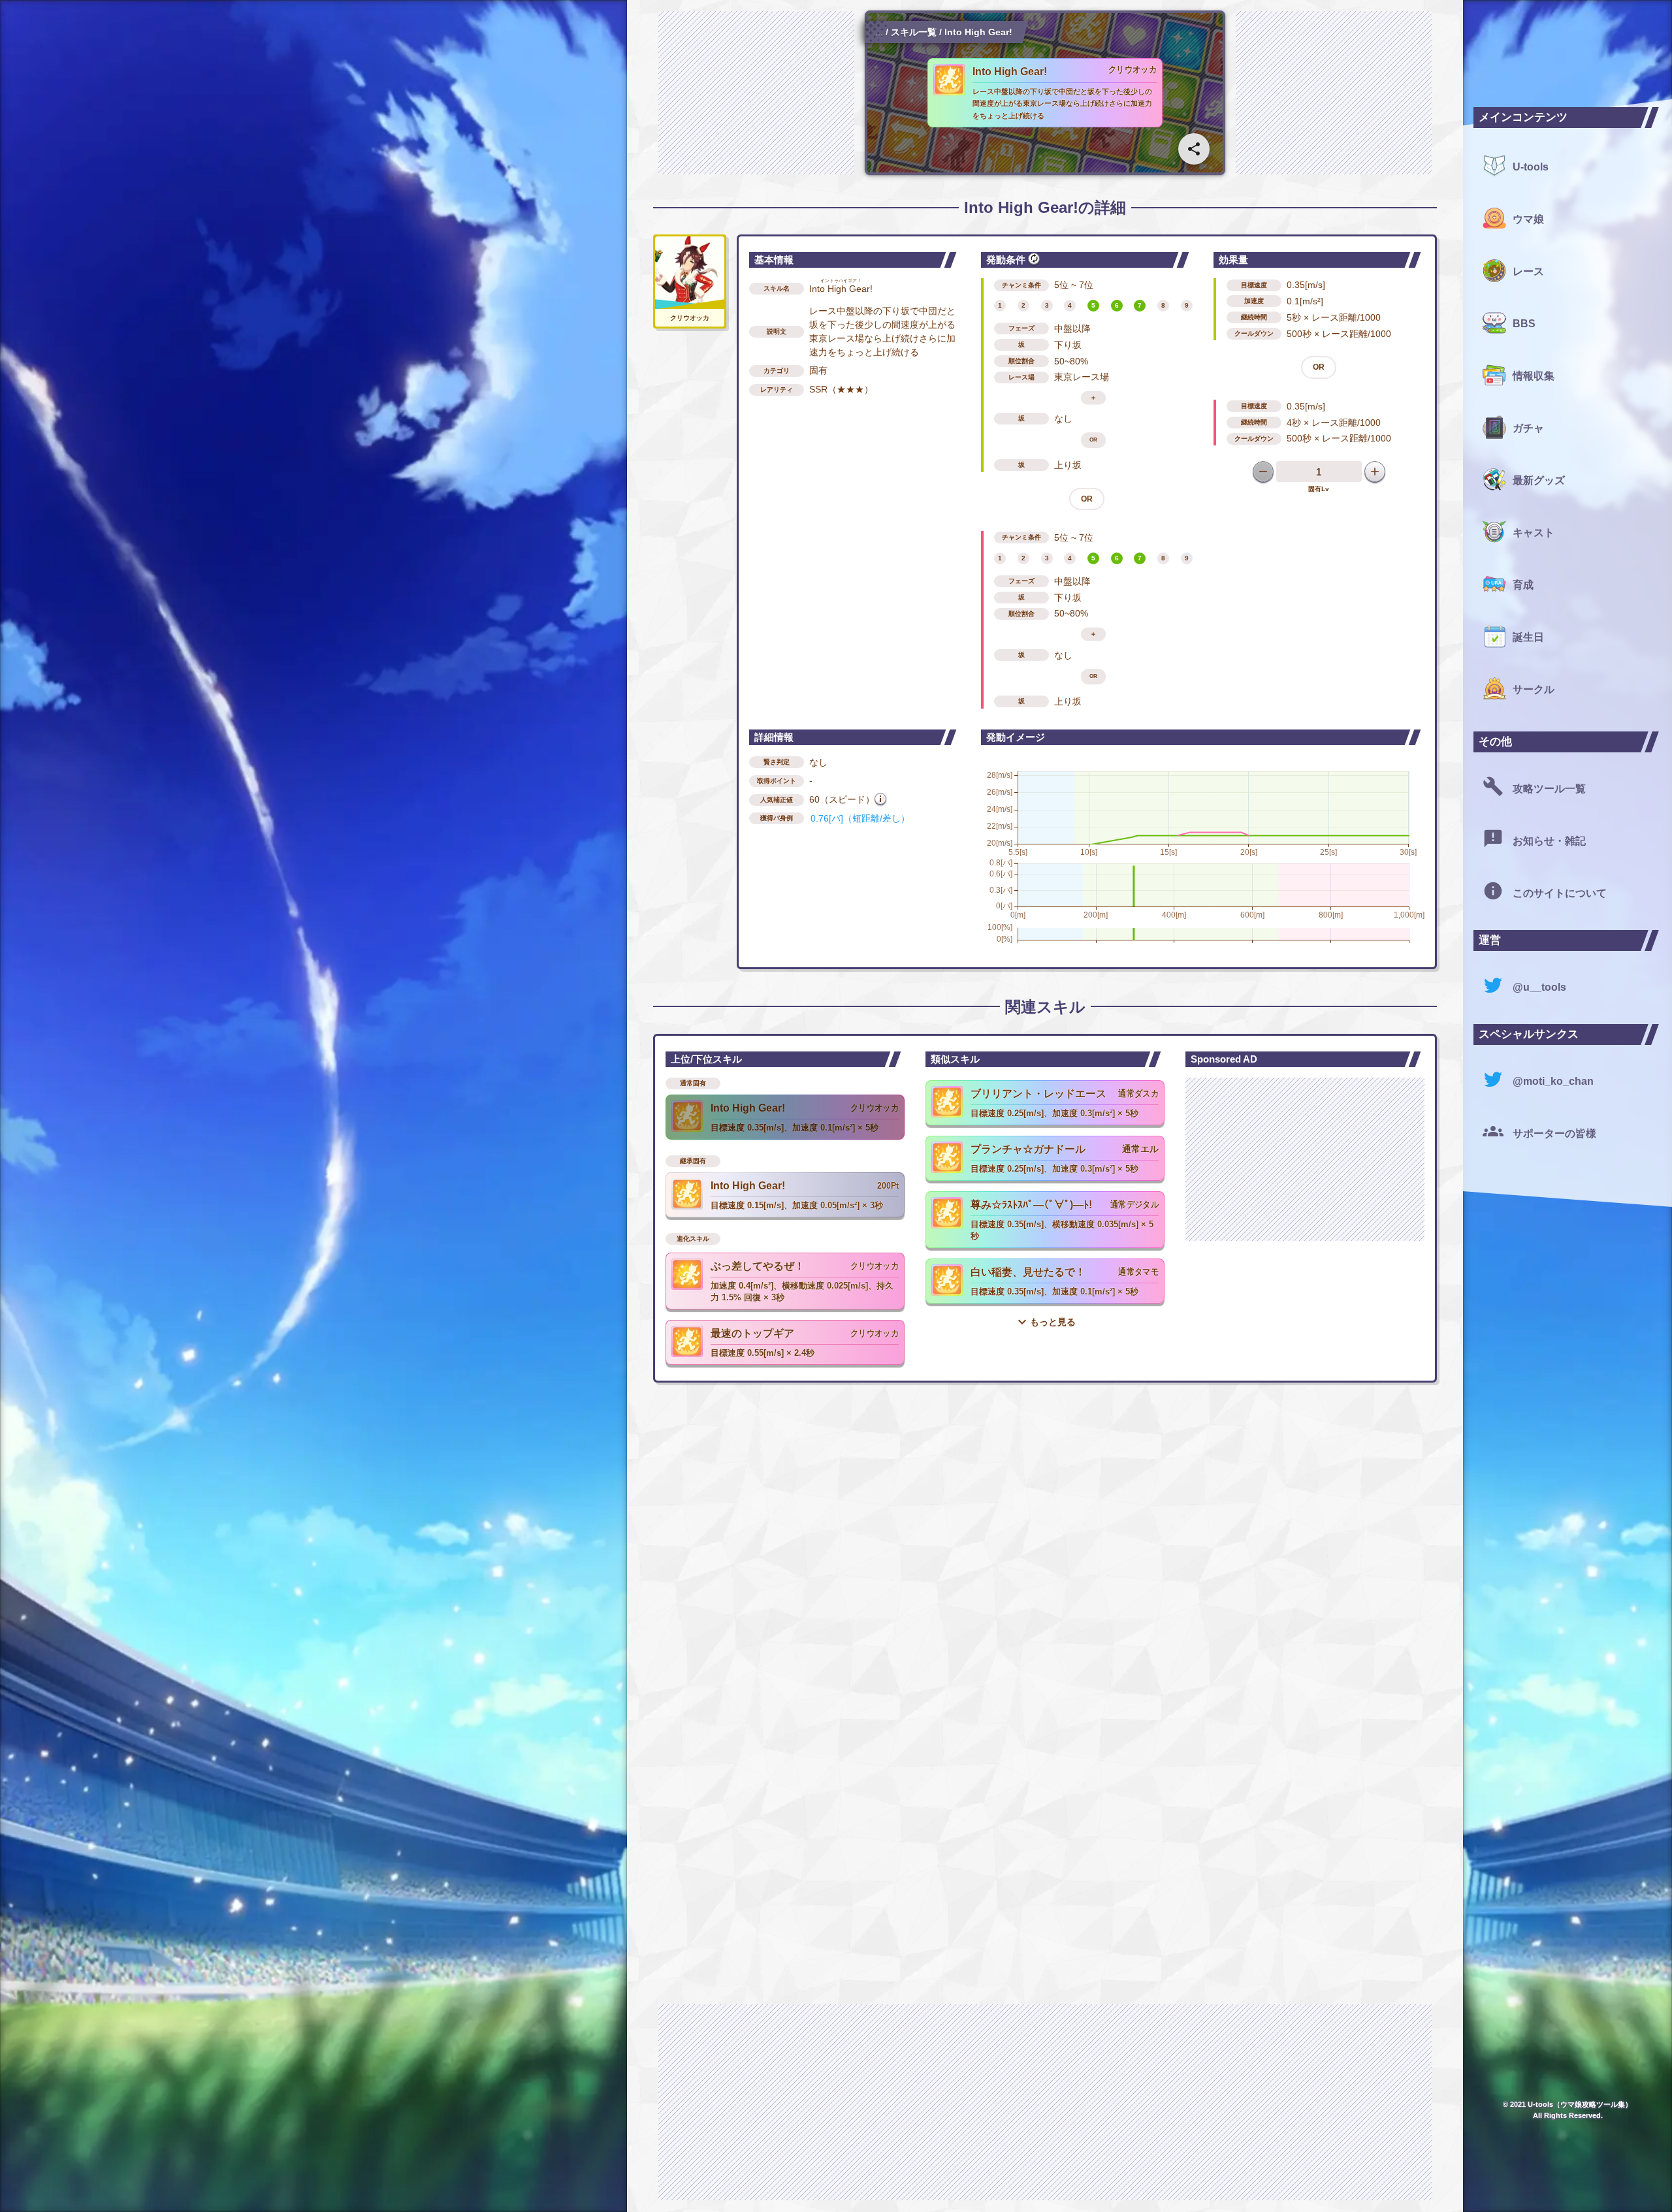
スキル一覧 (914, 32)
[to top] (1426, 2181)
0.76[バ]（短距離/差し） (860, 818)
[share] (1194, 149)
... (879, 32)
